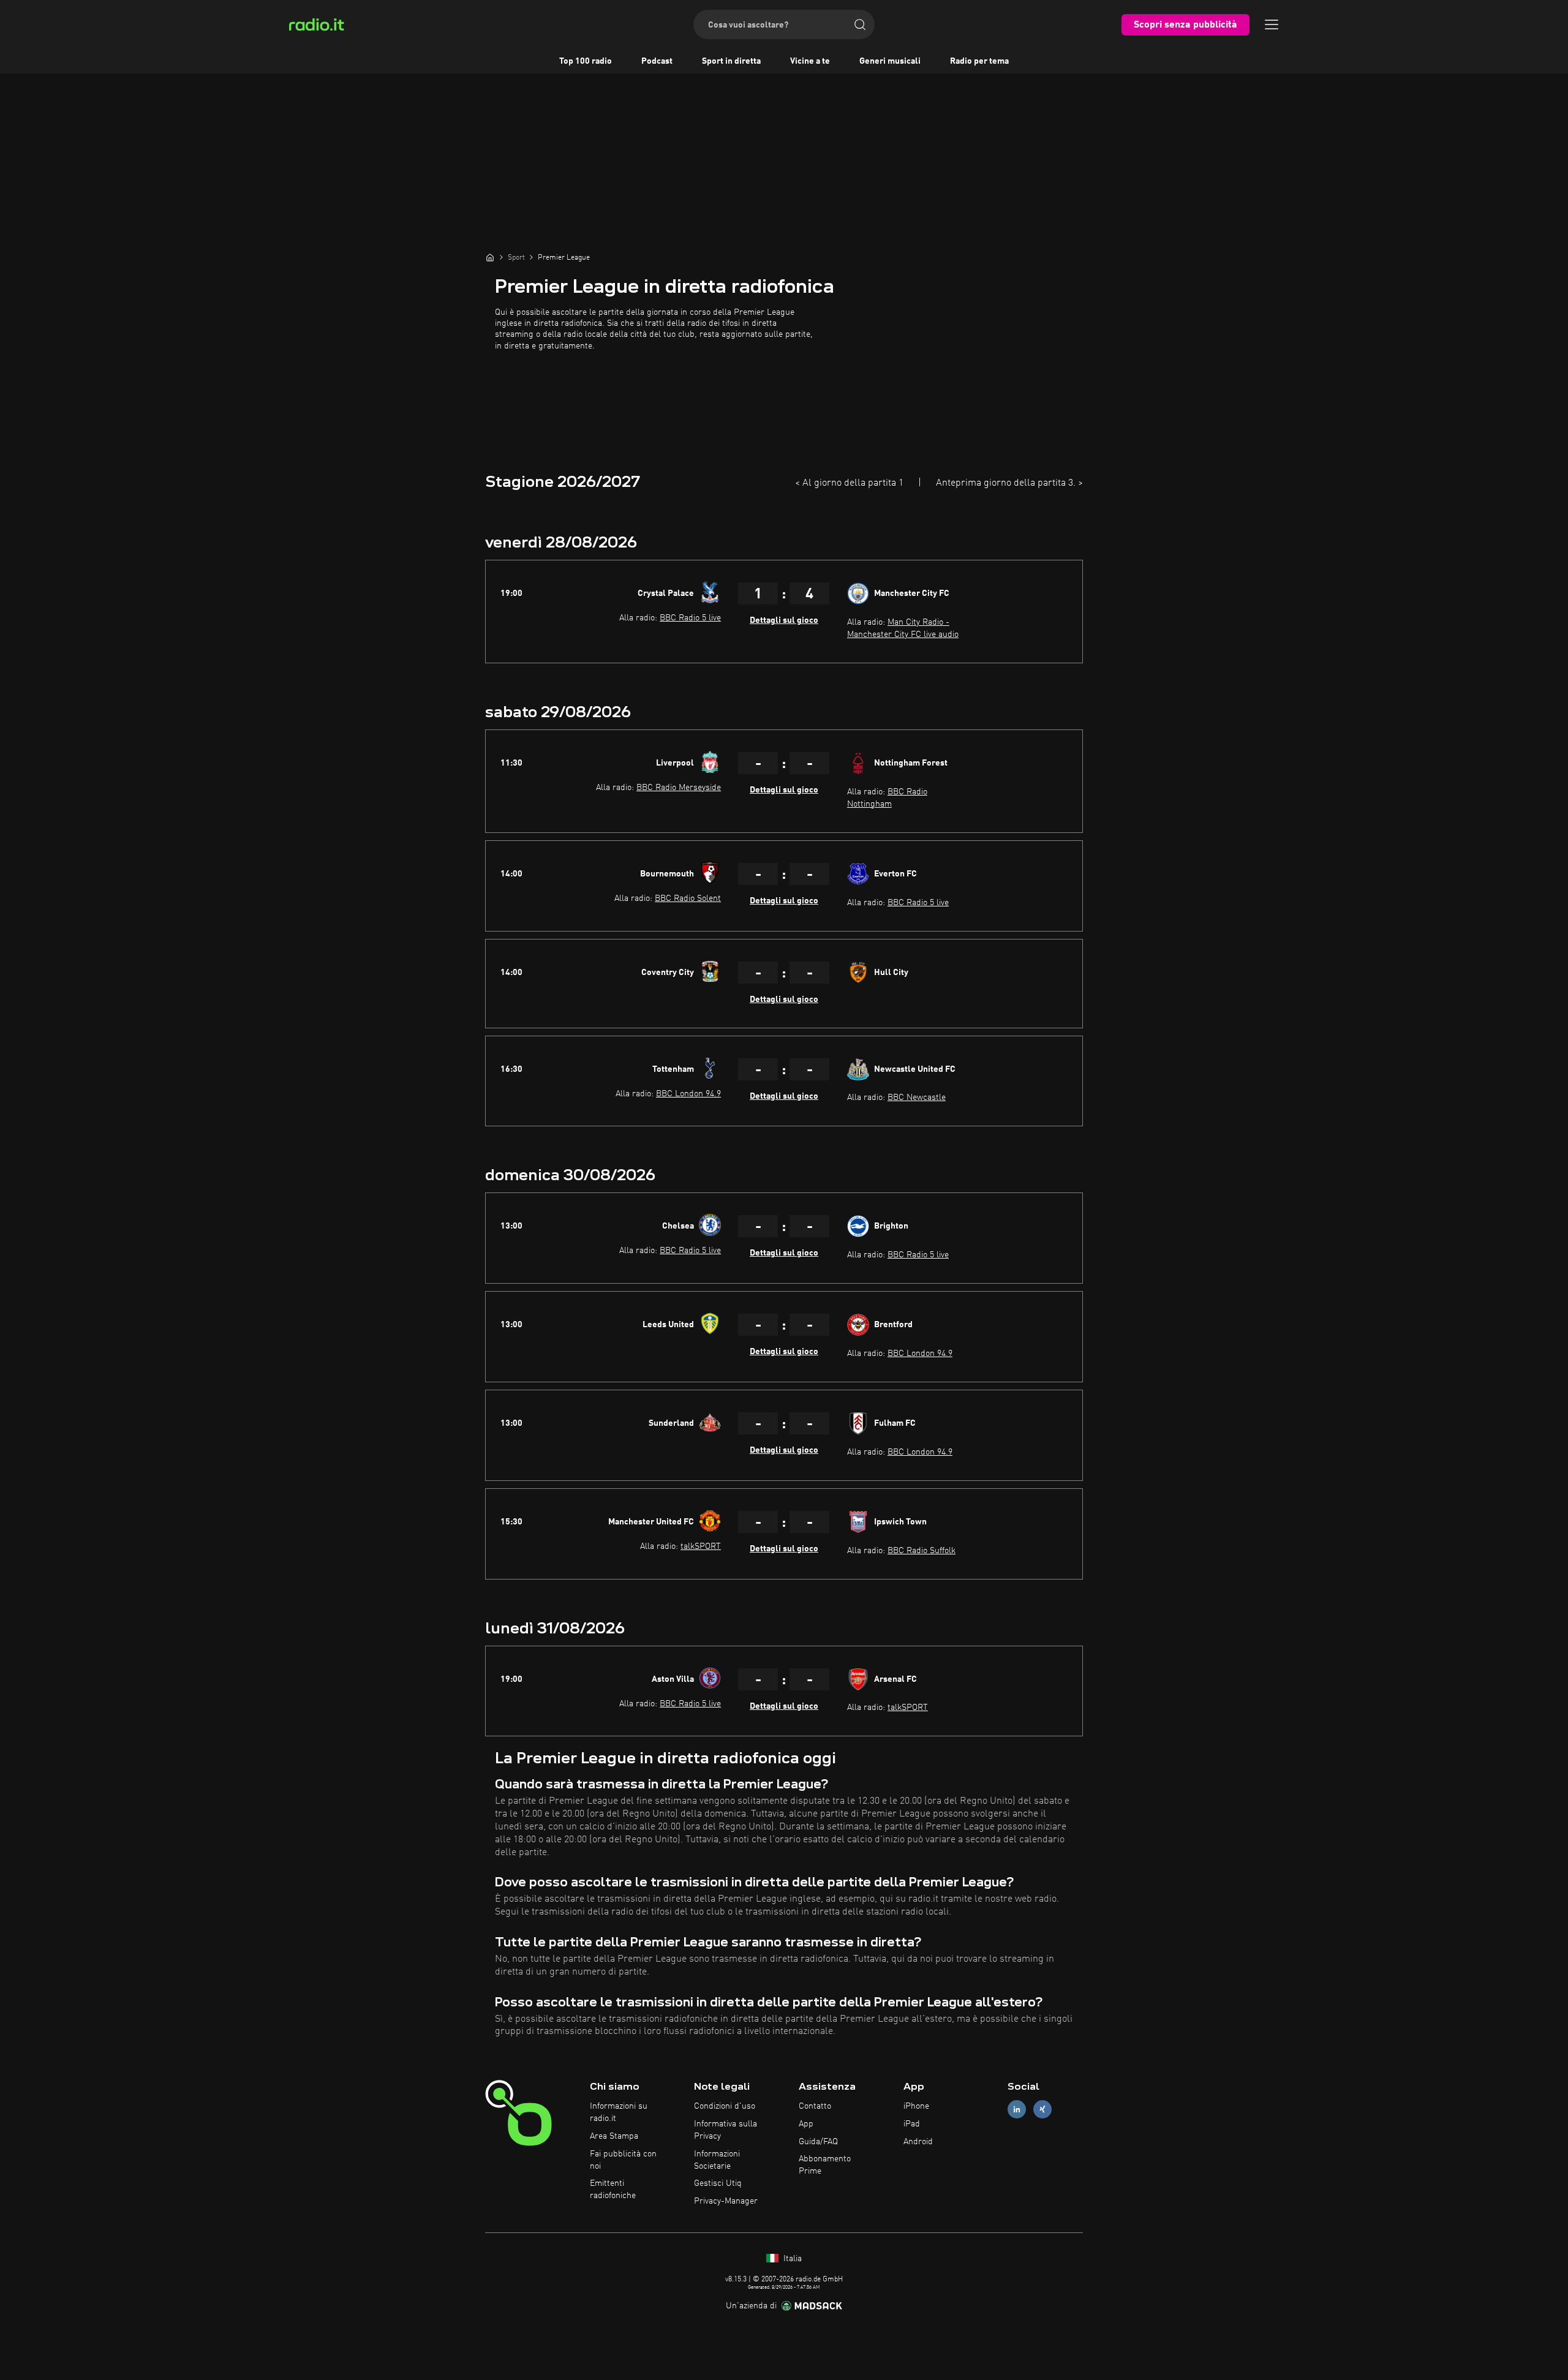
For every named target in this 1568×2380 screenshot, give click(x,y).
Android (918, 2142)
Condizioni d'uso (725, 2106)
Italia (791, 2259)
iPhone (916, 2106)
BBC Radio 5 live (690, 618)
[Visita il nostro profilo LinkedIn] (1017, 2110)
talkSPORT (701, 1546)
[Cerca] (860, 24)
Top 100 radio (586, 61)
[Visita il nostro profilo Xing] (1042, 2110)
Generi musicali (890, 61)
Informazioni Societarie (717, 2160)
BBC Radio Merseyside (679, 788)
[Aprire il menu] (1272, 24)
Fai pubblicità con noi (623, 2160)
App (806, 2124)
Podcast (657, 61)
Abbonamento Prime (825, 2165)
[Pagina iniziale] (490, 257)
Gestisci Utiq (718, 2183)
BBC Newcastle (917, 1098)
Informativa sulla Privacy (726, 2130)
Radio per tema (979, 61)
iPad (912, 2124)
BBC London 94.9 (688, 1094)
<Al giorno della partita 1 (849, 483)
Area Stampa (614, 2136)
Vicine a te (810, 61)
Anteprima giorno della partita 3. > (1009, 483)
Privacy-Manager (726, 2201)
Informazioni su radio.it (619, 2112)
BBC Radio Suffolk (922, 1551)
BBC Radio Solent (688, 898)
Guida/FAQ (818, 2142)
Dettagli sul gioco (784, 620)
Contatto (815, 2106)
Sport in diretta (731, 61)
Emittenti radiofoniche (613, 2190)
